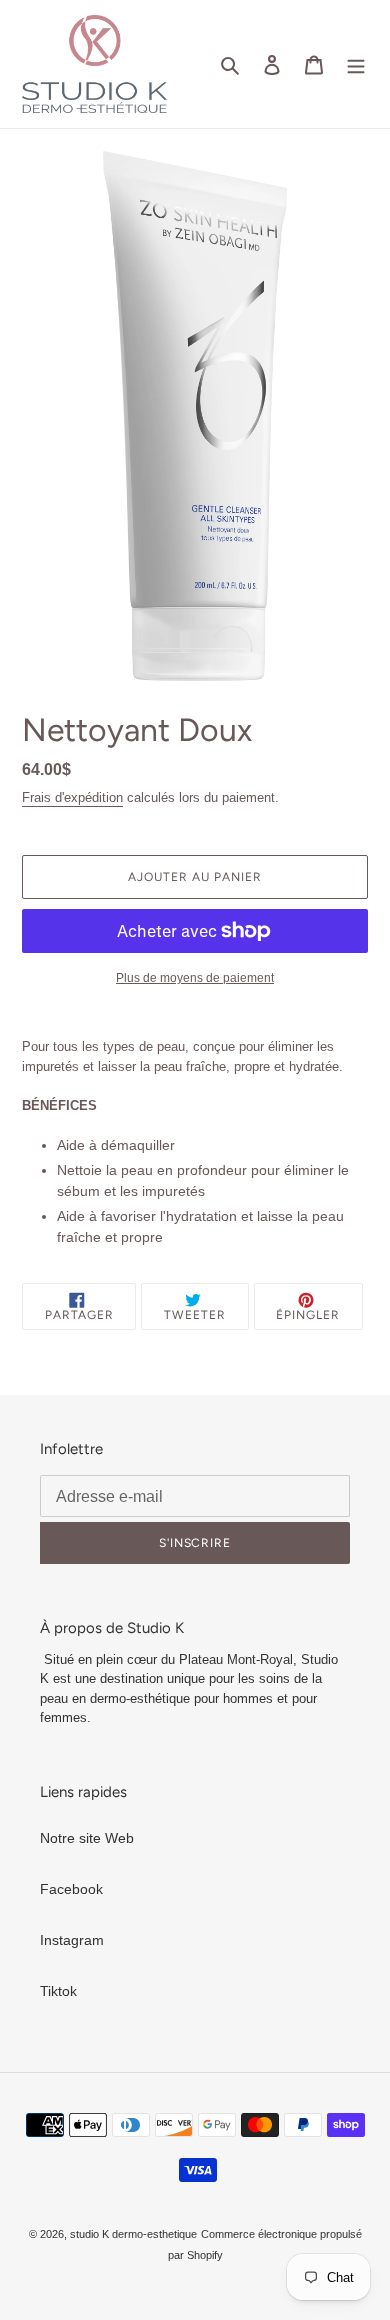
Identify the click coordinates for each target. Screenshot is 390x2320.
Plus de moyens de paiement (195, 978)
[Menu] (356, 63)
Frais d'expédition (72, 797)
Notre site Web (87, 1838)
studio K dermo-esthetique (133, 2234)
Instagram (72, 1940)
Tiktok (58, 1991)
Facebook (71, 1889)
